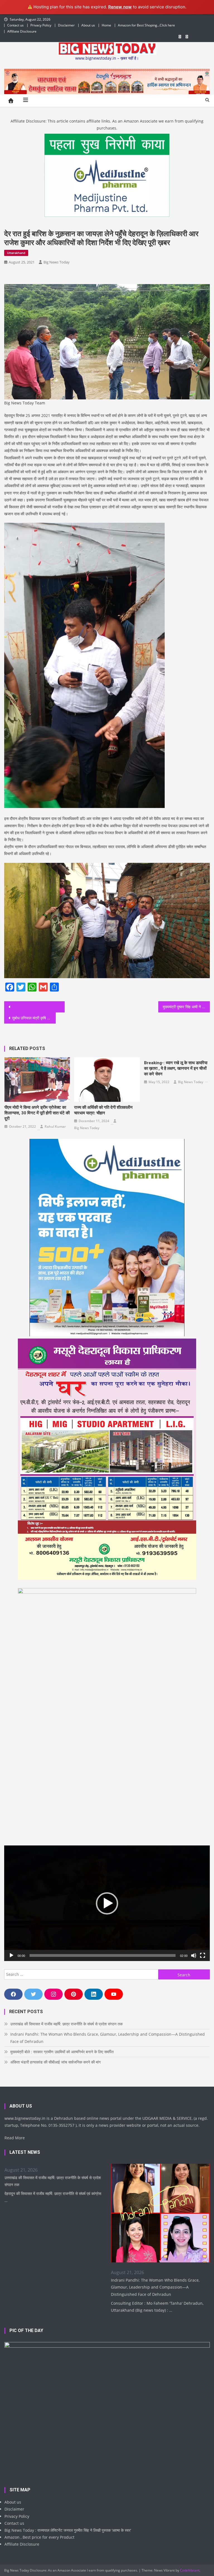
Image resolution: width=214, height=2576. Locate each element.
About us (88, 25)
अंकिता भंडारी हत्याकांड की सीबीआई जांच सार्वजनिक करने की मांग (55, 2062)
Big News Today (57, 262)
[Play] (11, 1955)
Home (106, 25)
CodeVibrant (190, 2570)
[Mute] (194, 1955)
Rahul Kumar (55, 1126)
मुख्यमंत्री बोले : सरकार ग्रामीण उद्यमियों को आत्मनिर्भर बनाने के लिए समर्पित (62, 2052)
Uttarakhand (16, 253)
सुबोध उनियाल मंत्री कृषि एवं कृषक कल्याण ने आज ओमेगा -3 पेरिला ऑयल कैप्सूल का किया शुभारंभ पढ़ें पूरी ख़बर (34, 1018)
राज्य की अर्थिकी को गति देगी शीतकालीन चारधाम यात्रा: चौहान (103, 1110)
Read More (15, 2138)
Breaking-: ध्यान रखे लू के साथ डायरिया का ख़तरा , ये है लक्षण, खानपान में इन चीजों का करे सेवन (176, 1068)
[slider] (102, 1955)
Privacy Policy (41, 25)
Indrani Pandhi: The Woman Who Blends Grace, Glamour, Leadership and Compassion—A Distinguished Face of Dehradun (108, 2038)
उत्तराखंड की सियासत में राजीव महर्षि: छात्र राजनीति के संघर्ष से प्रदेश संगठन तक (66, 2024)
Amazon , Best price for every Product (39, 2537)
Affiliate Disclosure (22, 31)
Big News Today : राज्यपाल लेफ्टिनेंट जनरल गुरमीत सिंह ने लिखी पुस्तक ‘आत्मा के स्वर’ (68, 2530)
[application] (107, 1903)
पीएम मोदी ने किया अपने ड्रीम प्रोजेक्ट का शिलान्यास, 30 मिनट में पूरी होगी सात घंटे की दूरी (37, 1113)
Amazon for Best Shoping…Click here (146, 25)
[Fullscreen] (203, 1955)
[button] (107, 1903)
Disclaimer (66, 25)
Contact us (15, 25)
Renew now (120, 7)
